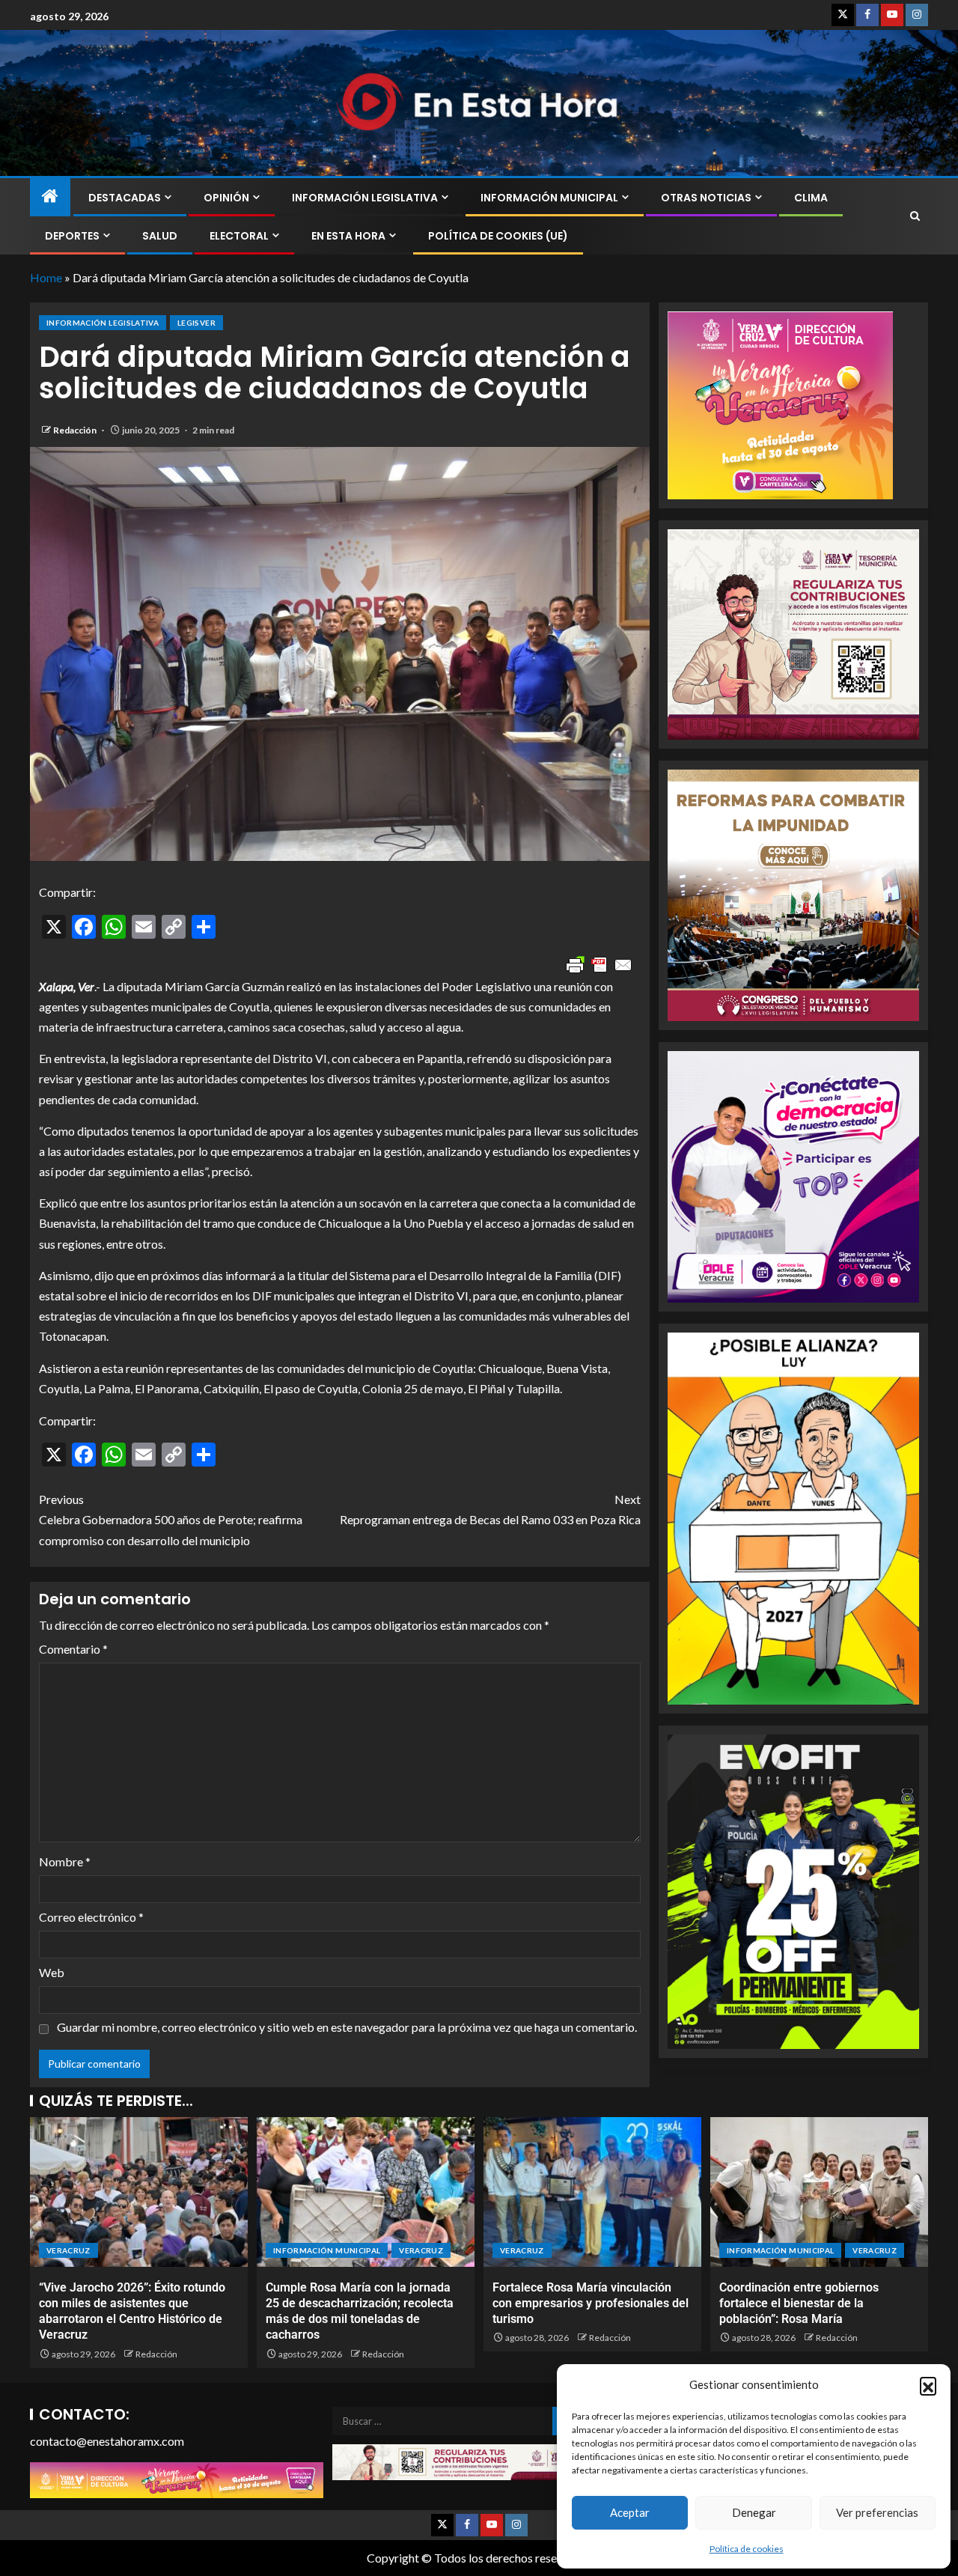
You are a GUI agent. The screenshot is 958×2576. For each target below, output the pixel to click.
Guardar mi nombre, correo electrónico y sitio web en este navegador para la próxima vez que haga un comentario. (347, 2027)
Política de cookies (747, 2549)
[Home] (50, 197)
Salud (160, 236)
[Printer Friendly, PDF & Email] (599, 965)
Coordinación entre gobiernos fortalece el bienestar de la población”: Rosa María (799, 2304)
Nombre (65, 1861)
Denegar (754, 2512)
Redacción (76, 430)
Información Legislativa (365, 198)
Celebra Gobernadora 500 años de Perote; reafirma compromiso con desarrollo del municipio (171, 1519)
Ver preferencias (877, 2512)
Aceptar (630, 2512)
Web (52, 1972)
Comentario (73, 1649)
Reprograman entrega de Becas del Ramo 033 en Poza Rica (490, 1509)
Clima (811, 198)
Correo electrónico (91, 1917)
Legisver (196, 323)
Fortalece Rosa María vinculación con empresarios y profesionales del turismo (591, 2304)
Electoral (239, 236)
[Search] (915, 216)
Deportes (72, 236)
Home (46, 277)
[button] (928, 2385)
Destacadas (125, 198)
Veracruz (68, 2250)
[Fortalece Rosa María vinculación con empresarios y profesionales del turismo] (592, 2192)
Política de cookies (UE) (498, 236)
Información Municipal (549, 198)
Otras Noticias (706, 198)
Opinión (226, 198)
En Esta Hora (348, 236)
